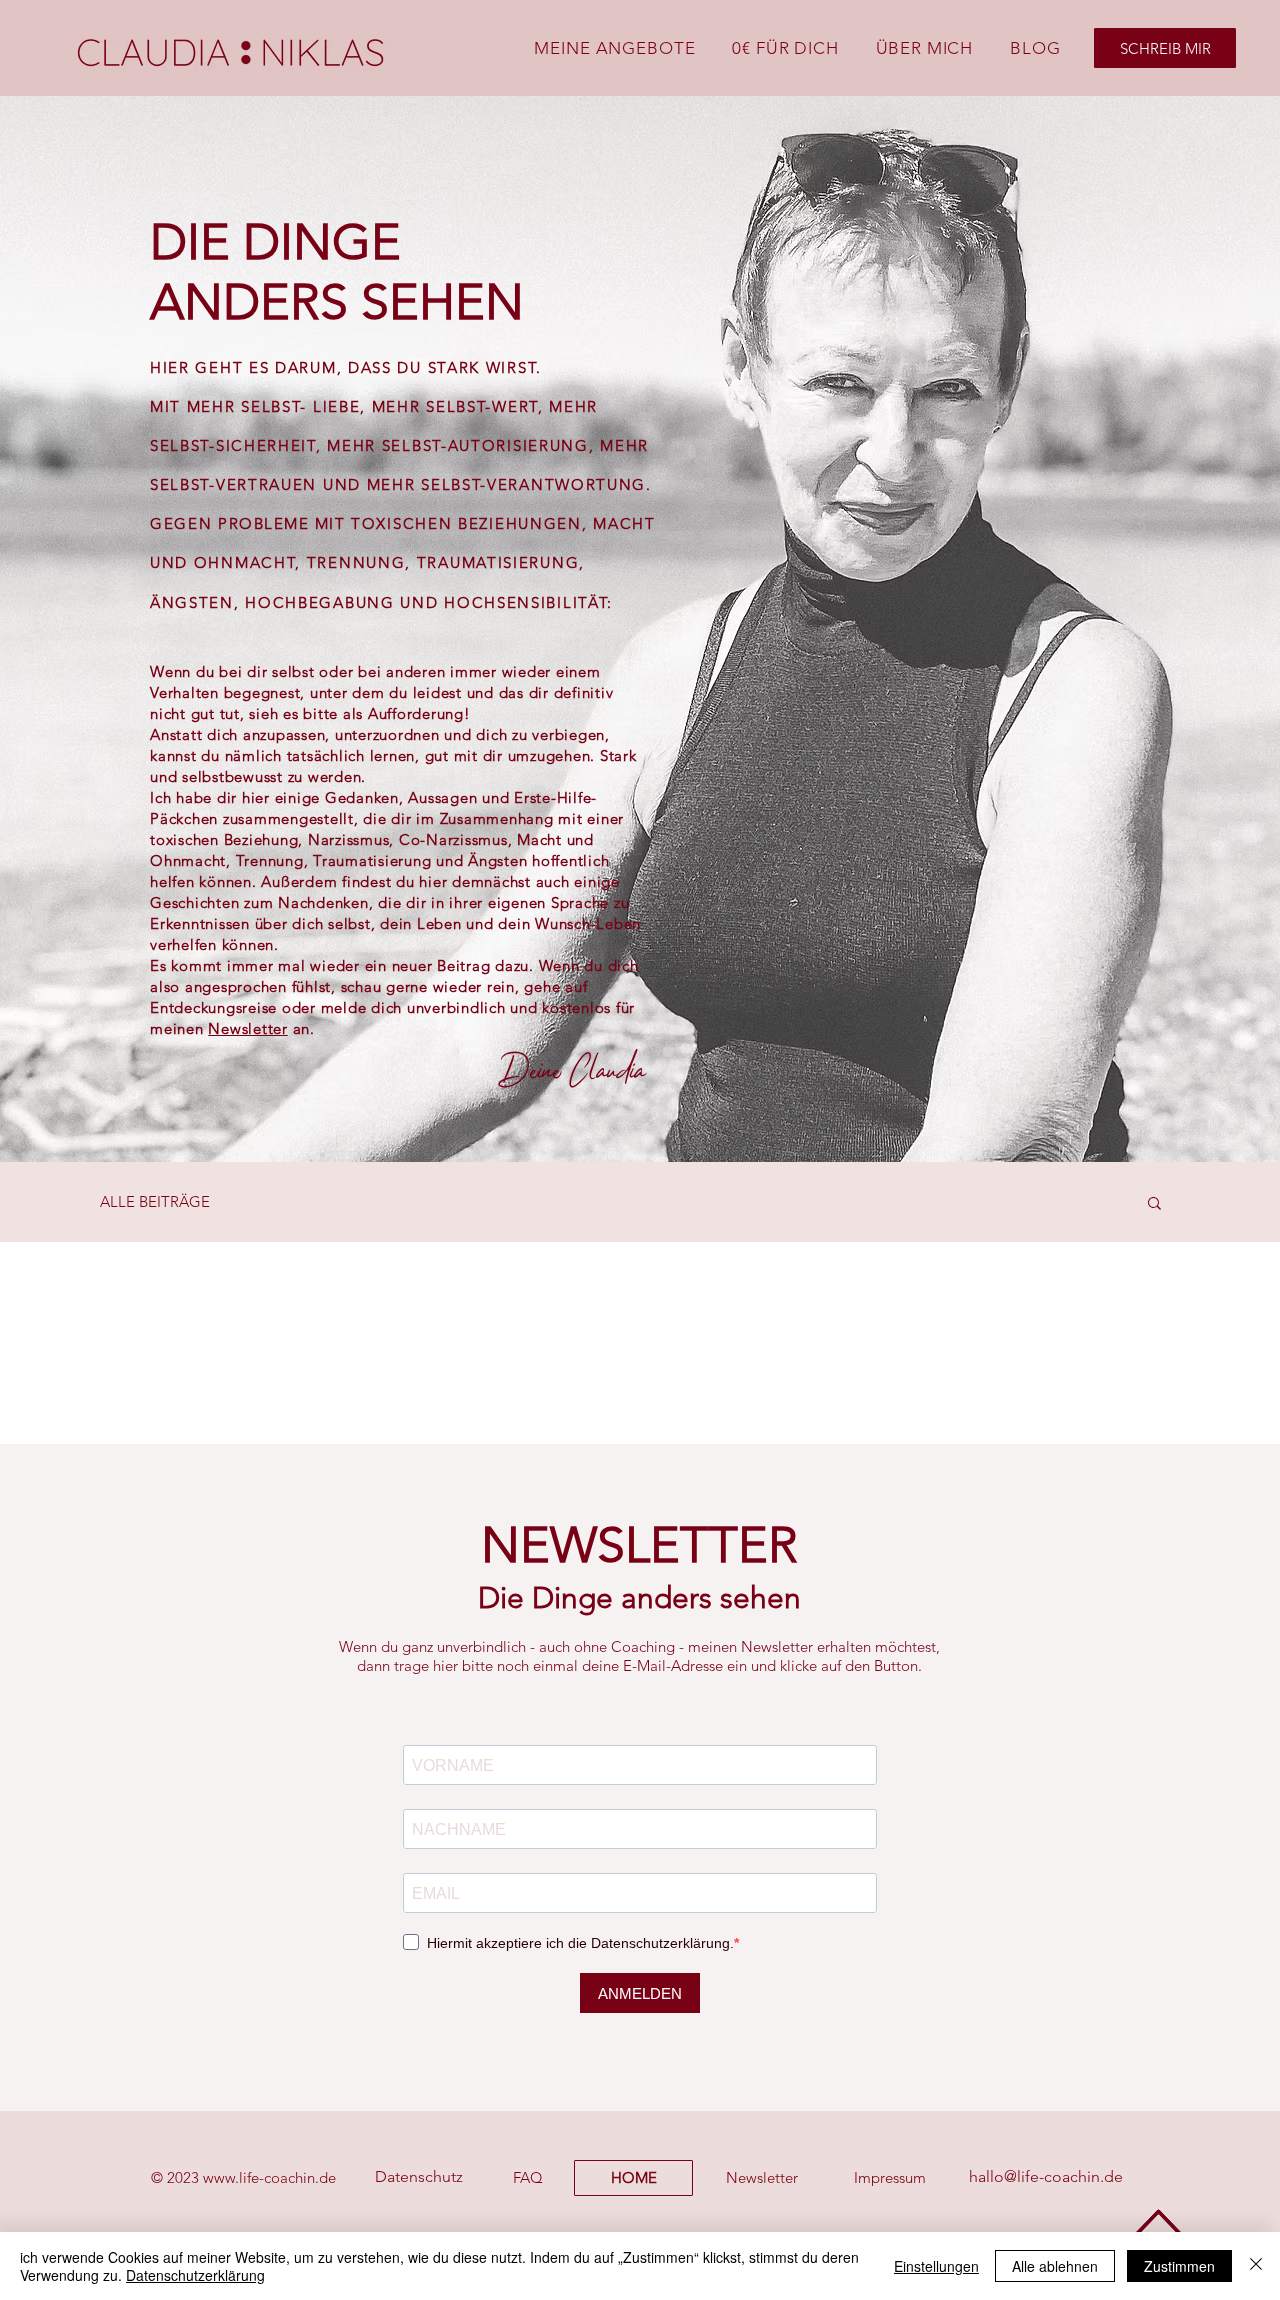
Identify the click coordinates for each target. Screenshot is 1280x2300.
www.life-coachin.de (269, 2177)
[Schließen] (1256, 2266)
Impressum (890, 2177)
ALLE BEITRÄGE (155, 1201)
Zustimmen (1179, 2266)
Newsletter (248, 1028)
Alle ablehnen (1055, 2266)
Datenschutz (419, 2176)
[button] (1154, 1204)
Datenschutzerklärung (195, 2275)
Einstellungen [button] (936, 2266)
